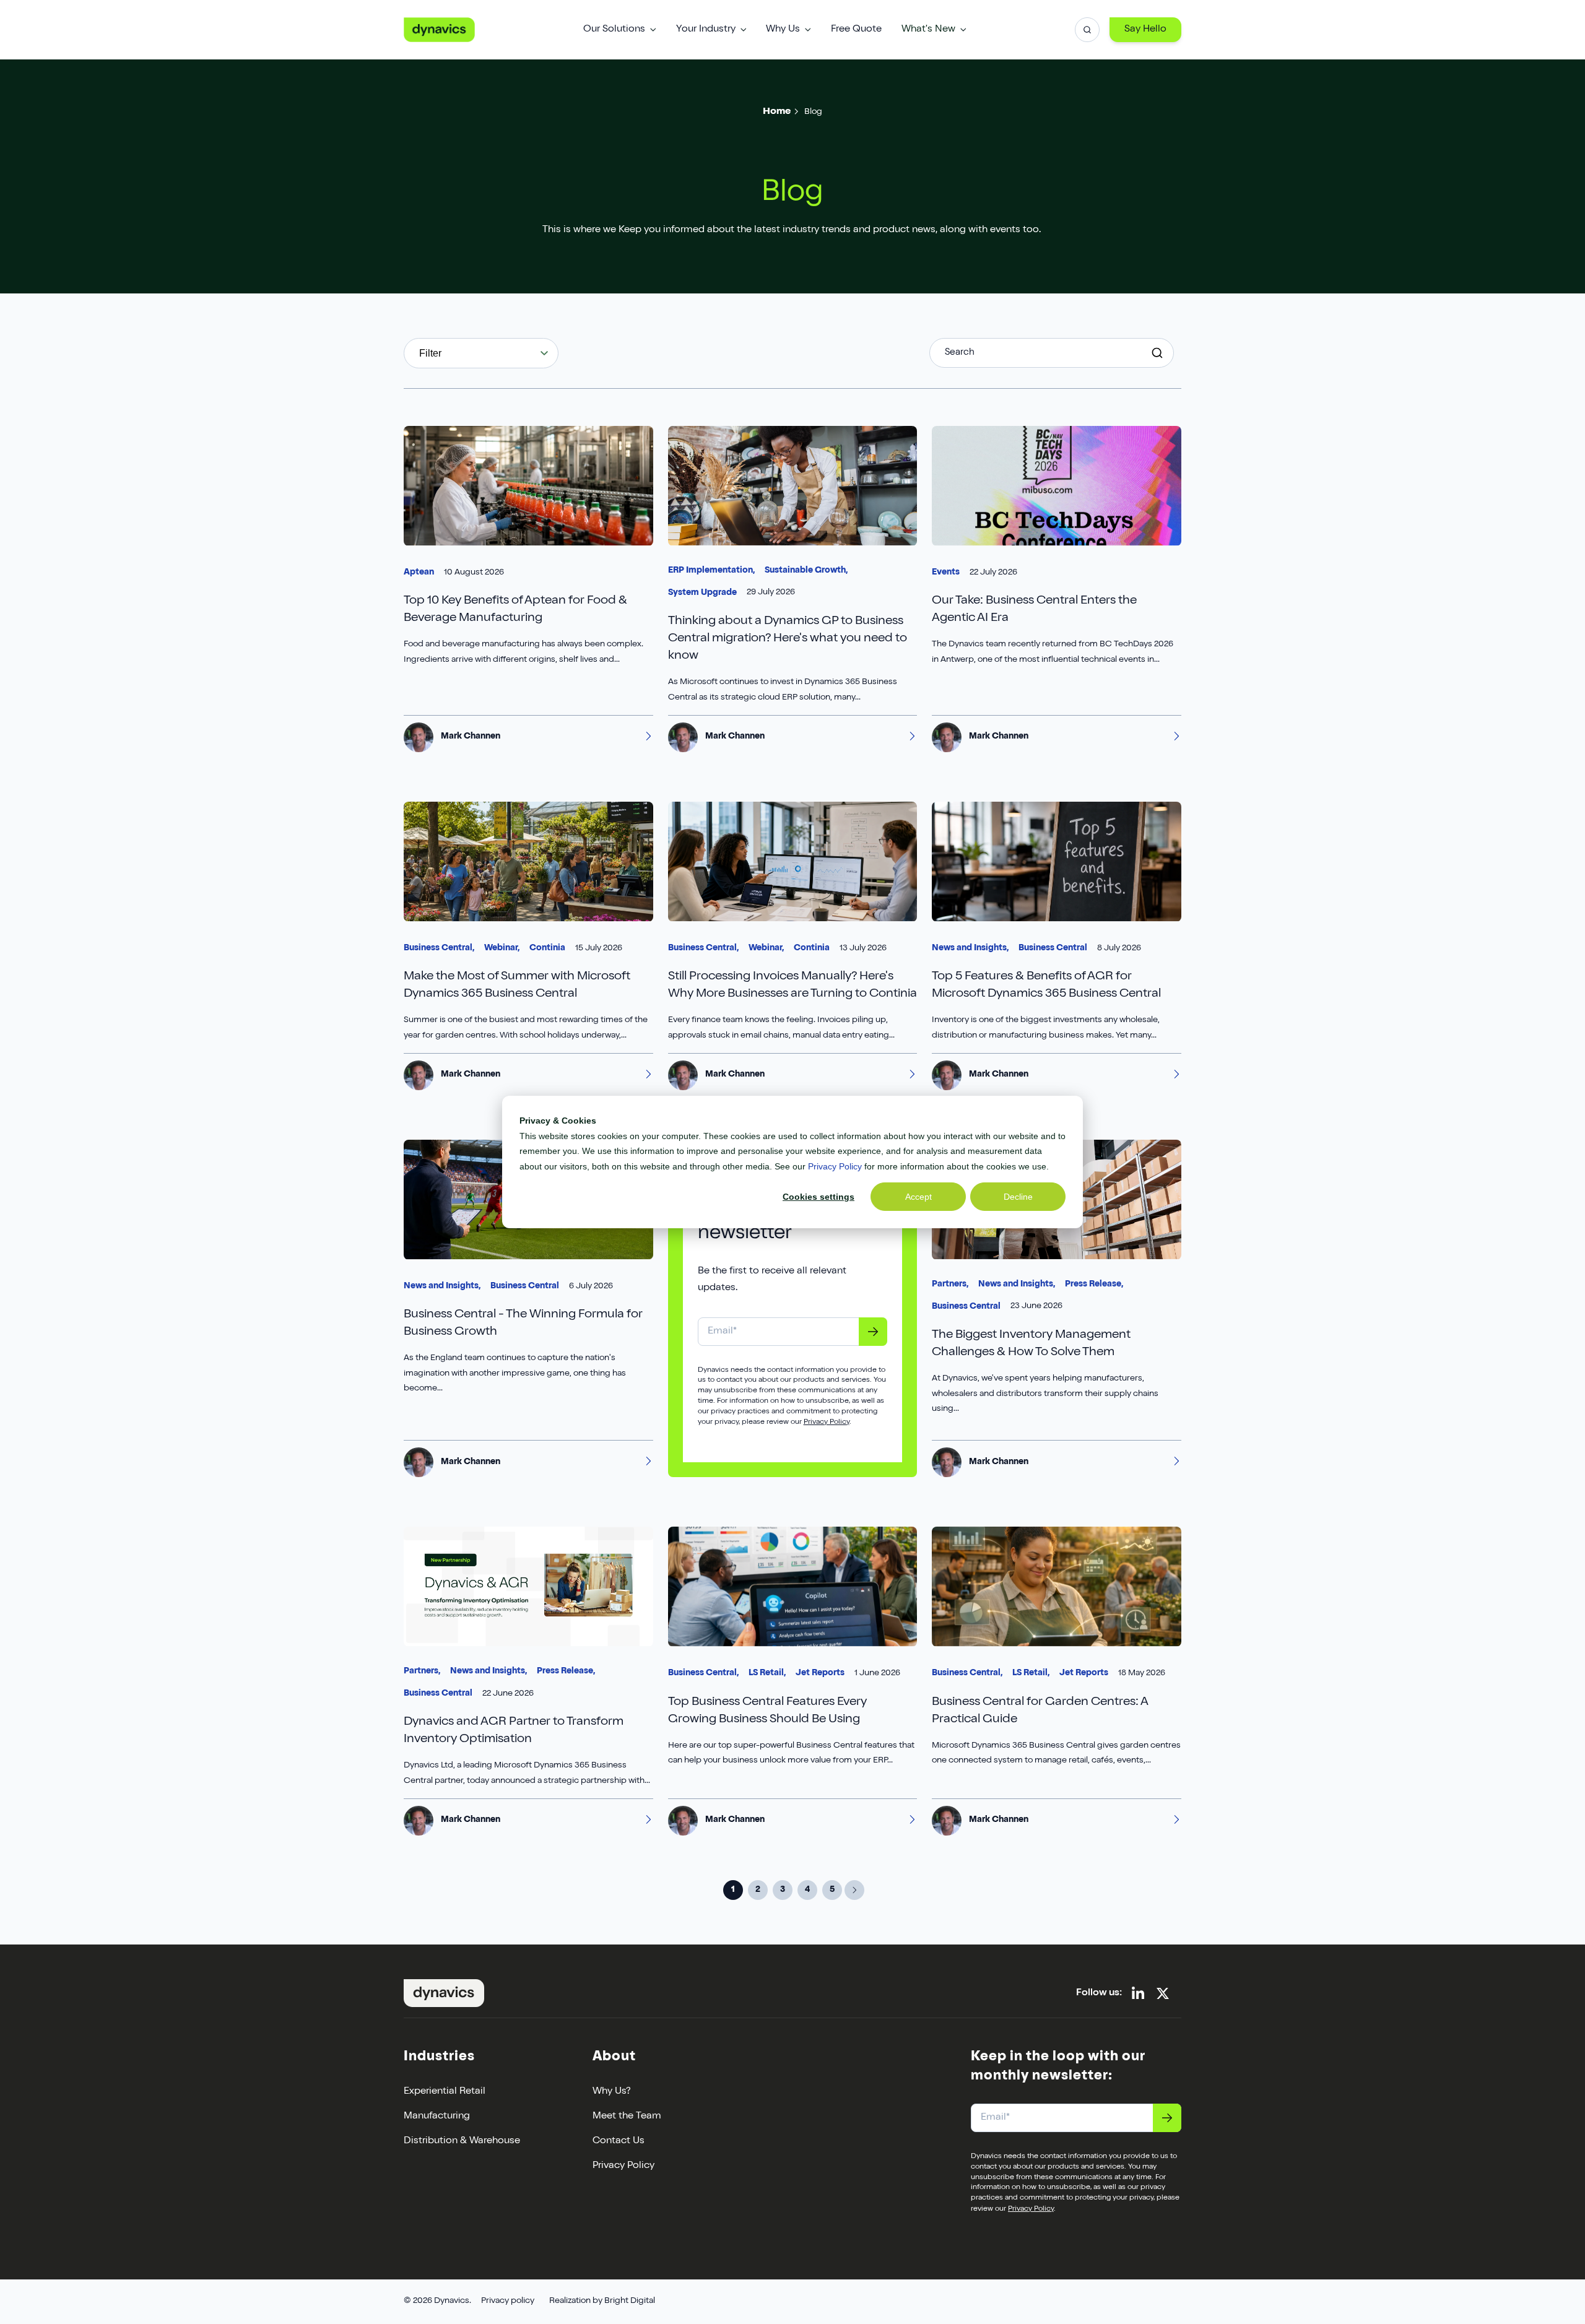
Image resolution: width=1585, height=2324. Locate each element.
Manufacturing (437, 2117)
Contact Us (619, 2141)
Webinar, (502, 948)
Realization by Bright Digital (602, 2301)
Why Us (783, 30)
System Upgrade (702, 593)
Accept (918, 1197)
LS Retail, (767, 1673)
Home (777, 112)
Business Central (1053, 948)
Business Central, (439, 948)
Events (946, 573)
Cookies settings (819, 1197)
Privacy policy (508, 2301)
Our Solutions (614, 30)
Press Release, (1094, 1285)
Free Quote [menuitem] (856, 30)
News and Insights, (970, 948)
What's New (928, 30)
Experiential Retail (445, 2092)
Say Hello (1145, 30)
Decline (1018, 1197)
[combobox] (481, 353)
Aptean (419, 573)
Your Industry (706, 30)
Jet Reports (820, 1673)
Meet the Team (627, 2117)
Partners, (950, 1285)
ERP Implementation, (711, 571)
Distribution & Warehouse (462, 2141)
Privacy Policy (835, 1166)
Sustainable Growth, (806, 571)
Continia (547, 948)
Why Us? (612, 2092)
